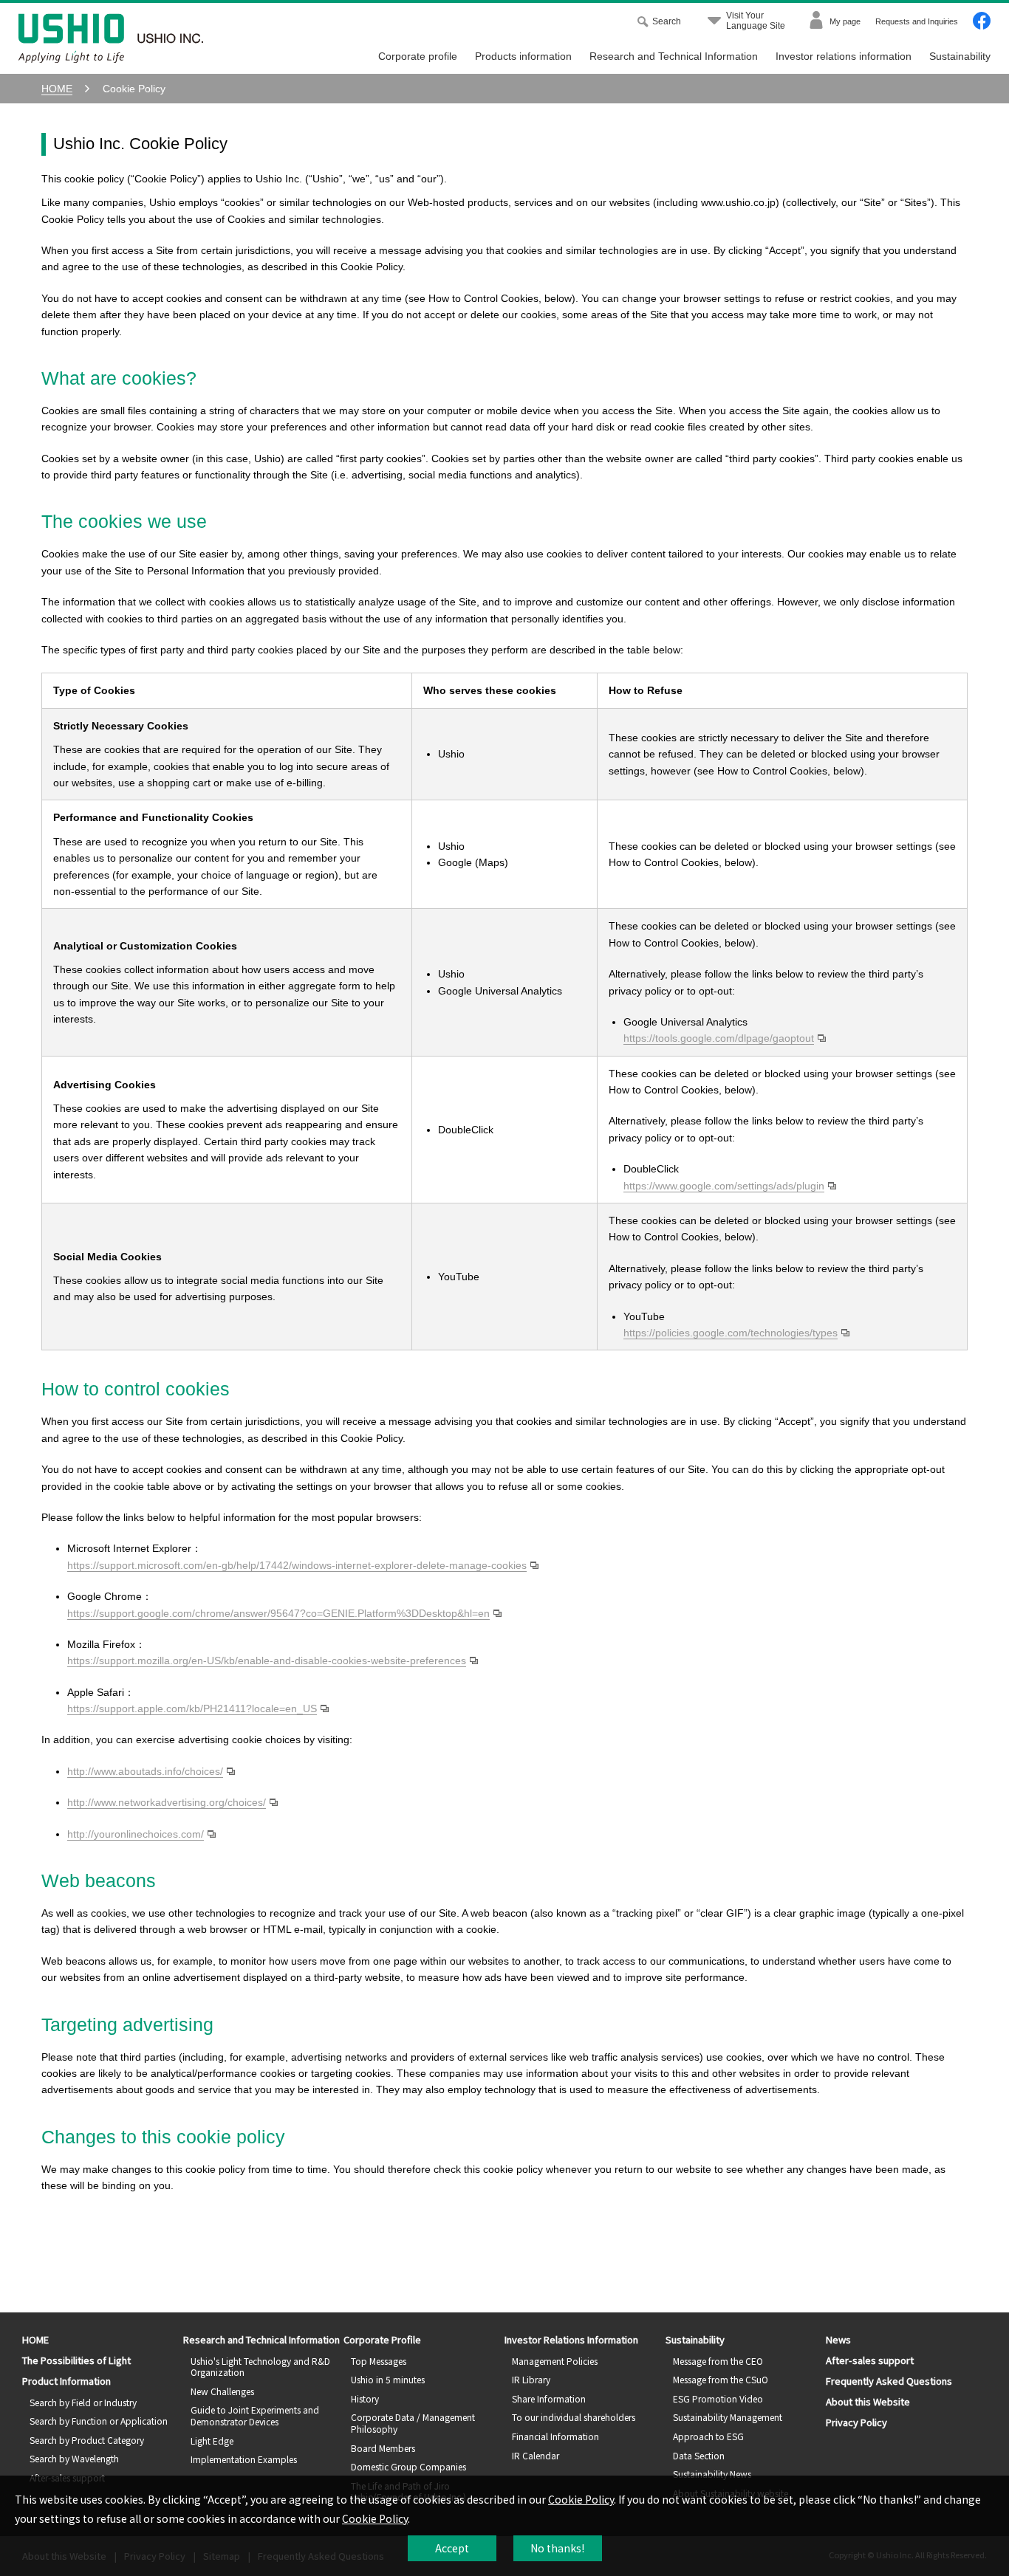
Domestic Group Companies (408, 2466)
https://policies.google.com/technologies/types (731, 1333)
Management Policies (555, 2361)
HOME (35, 2339)
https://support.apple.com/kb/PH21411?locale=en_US (192, 1708)
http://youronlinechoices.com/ (136, 1834)
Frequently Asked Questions (889, 2381)
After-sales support (870, 2360)
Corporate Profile (382, 2339)
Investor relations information (844, 56)
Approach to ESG (708, 2436)
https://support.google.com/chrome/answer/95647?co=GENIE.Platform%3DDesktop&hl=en (278, 1613)
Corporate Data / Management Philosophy (413, 2423)
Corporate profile (418, 56)
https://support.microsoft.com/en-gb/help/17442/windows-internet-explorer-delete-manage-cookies (297, 1565)
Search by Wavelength (74, 2458)
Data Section (699, 2455)
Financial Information (555, 2436)
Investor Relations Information (571, 2339)
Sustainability (960, 56)
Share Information (549, 2398)
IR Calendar (536, 2455)
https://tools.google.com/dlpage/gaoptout (719, 1038)
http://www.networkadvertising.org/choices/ (167, 1802)
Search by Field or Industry (83, 2402)
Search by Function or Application (99, 2421)
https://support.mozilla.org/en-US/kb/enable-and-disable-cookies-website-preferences (267, 1660)
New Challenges (222, 2391)
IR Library (531, 2379)
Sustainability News (712, 2474)
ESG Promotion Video (718, 2398)
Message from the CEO (718, 2361)
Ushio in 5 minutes (388, 2379)
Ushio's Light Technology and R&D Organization (260, 2367)
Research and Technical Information (674, 56)
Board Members (383, 2448)
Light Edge (212, 2441)
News (838, 2339)
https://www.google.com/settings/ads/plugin (724, 1186)
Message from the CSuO (721, 2379)
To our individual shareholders (574, 2417)
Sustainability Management (728, 2417)
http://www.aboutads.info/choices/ (145, 1771)
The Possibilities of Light (76, 2360)
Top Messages (379, 2361)
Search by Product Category (87, 2440)
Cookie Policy (581, 2499)
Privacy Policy (856, 2422)
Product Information (66, 2381)
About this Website (868, 2401)
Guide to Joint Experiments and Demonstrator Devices (255, 2415)
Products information (523, 56)
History (365, 2398)
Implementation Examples (244, 2459)
